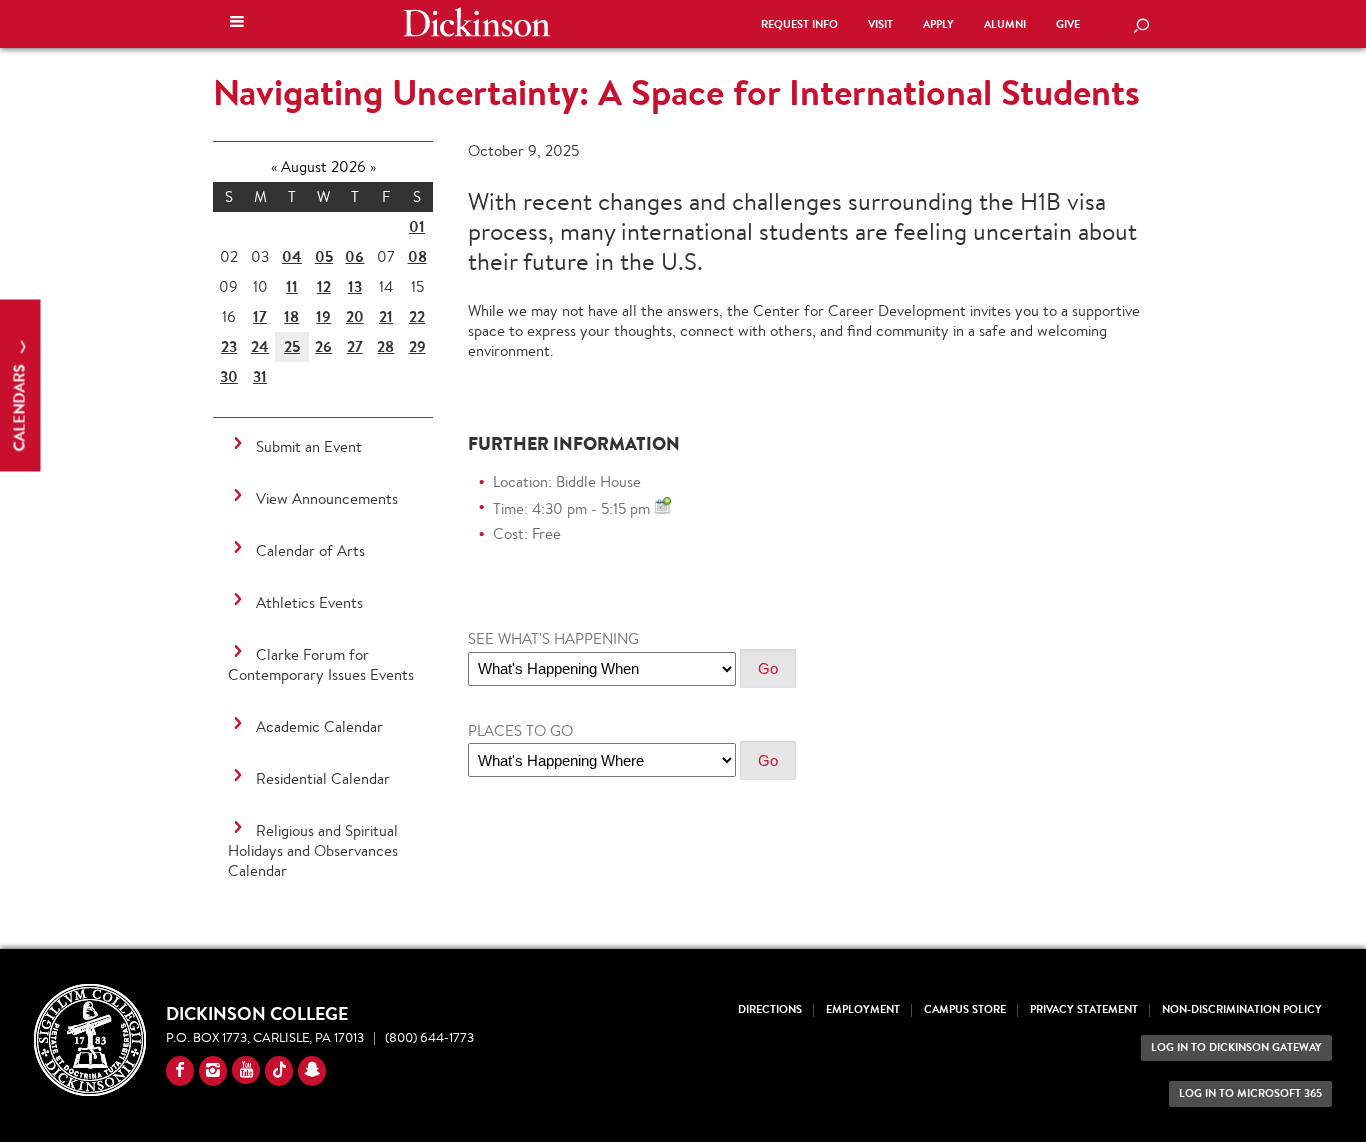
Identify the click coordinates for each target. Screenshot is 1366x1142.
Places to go (520, 730)
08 (417, 256)
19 (323, 316)
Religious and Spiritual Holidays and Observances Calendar (313, 850)
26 (323, 346)
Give (1068, 24)
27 (355, 346)
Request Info (799, 24)
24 (260, 346)
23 (229, 346)
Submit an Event (309, 446)
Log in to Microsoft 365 (1250, 1093)
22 (417, 316)
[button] (237, 24)
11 (292, 286)
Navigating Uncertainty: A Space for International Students (676, 92)
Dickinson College (477, 22)
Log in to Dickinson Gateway (1236, 1047)
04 (292, 256)
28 (385, 346)
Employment (863, 1009)
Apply (938, 24)
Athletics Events (309, 602)
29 (417, 346)
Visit (880, 24)
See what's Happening (553, 638)
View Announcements (327, 498)
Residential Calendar (323, 778)
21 (386, 316)
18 (291, 316)
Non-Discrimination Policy (1242, 1009)
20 (355, 316)
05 (324, 256)
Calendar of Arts (310, 550)
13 (355, 286)
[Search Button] (1141, 27)
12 (324, 286)
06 (354, 256)
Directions (770, 1009)
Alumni (1005, 24)
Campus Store (965, 1009)
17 (260, 316)
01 (417, 226)
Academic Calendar (319, 726)
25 (292, 346)
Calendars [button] (19, 406)
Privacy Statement (1084, 1009)
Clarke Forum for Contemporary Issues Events (321, 664)
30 (229, 376)
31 (260, 376)
